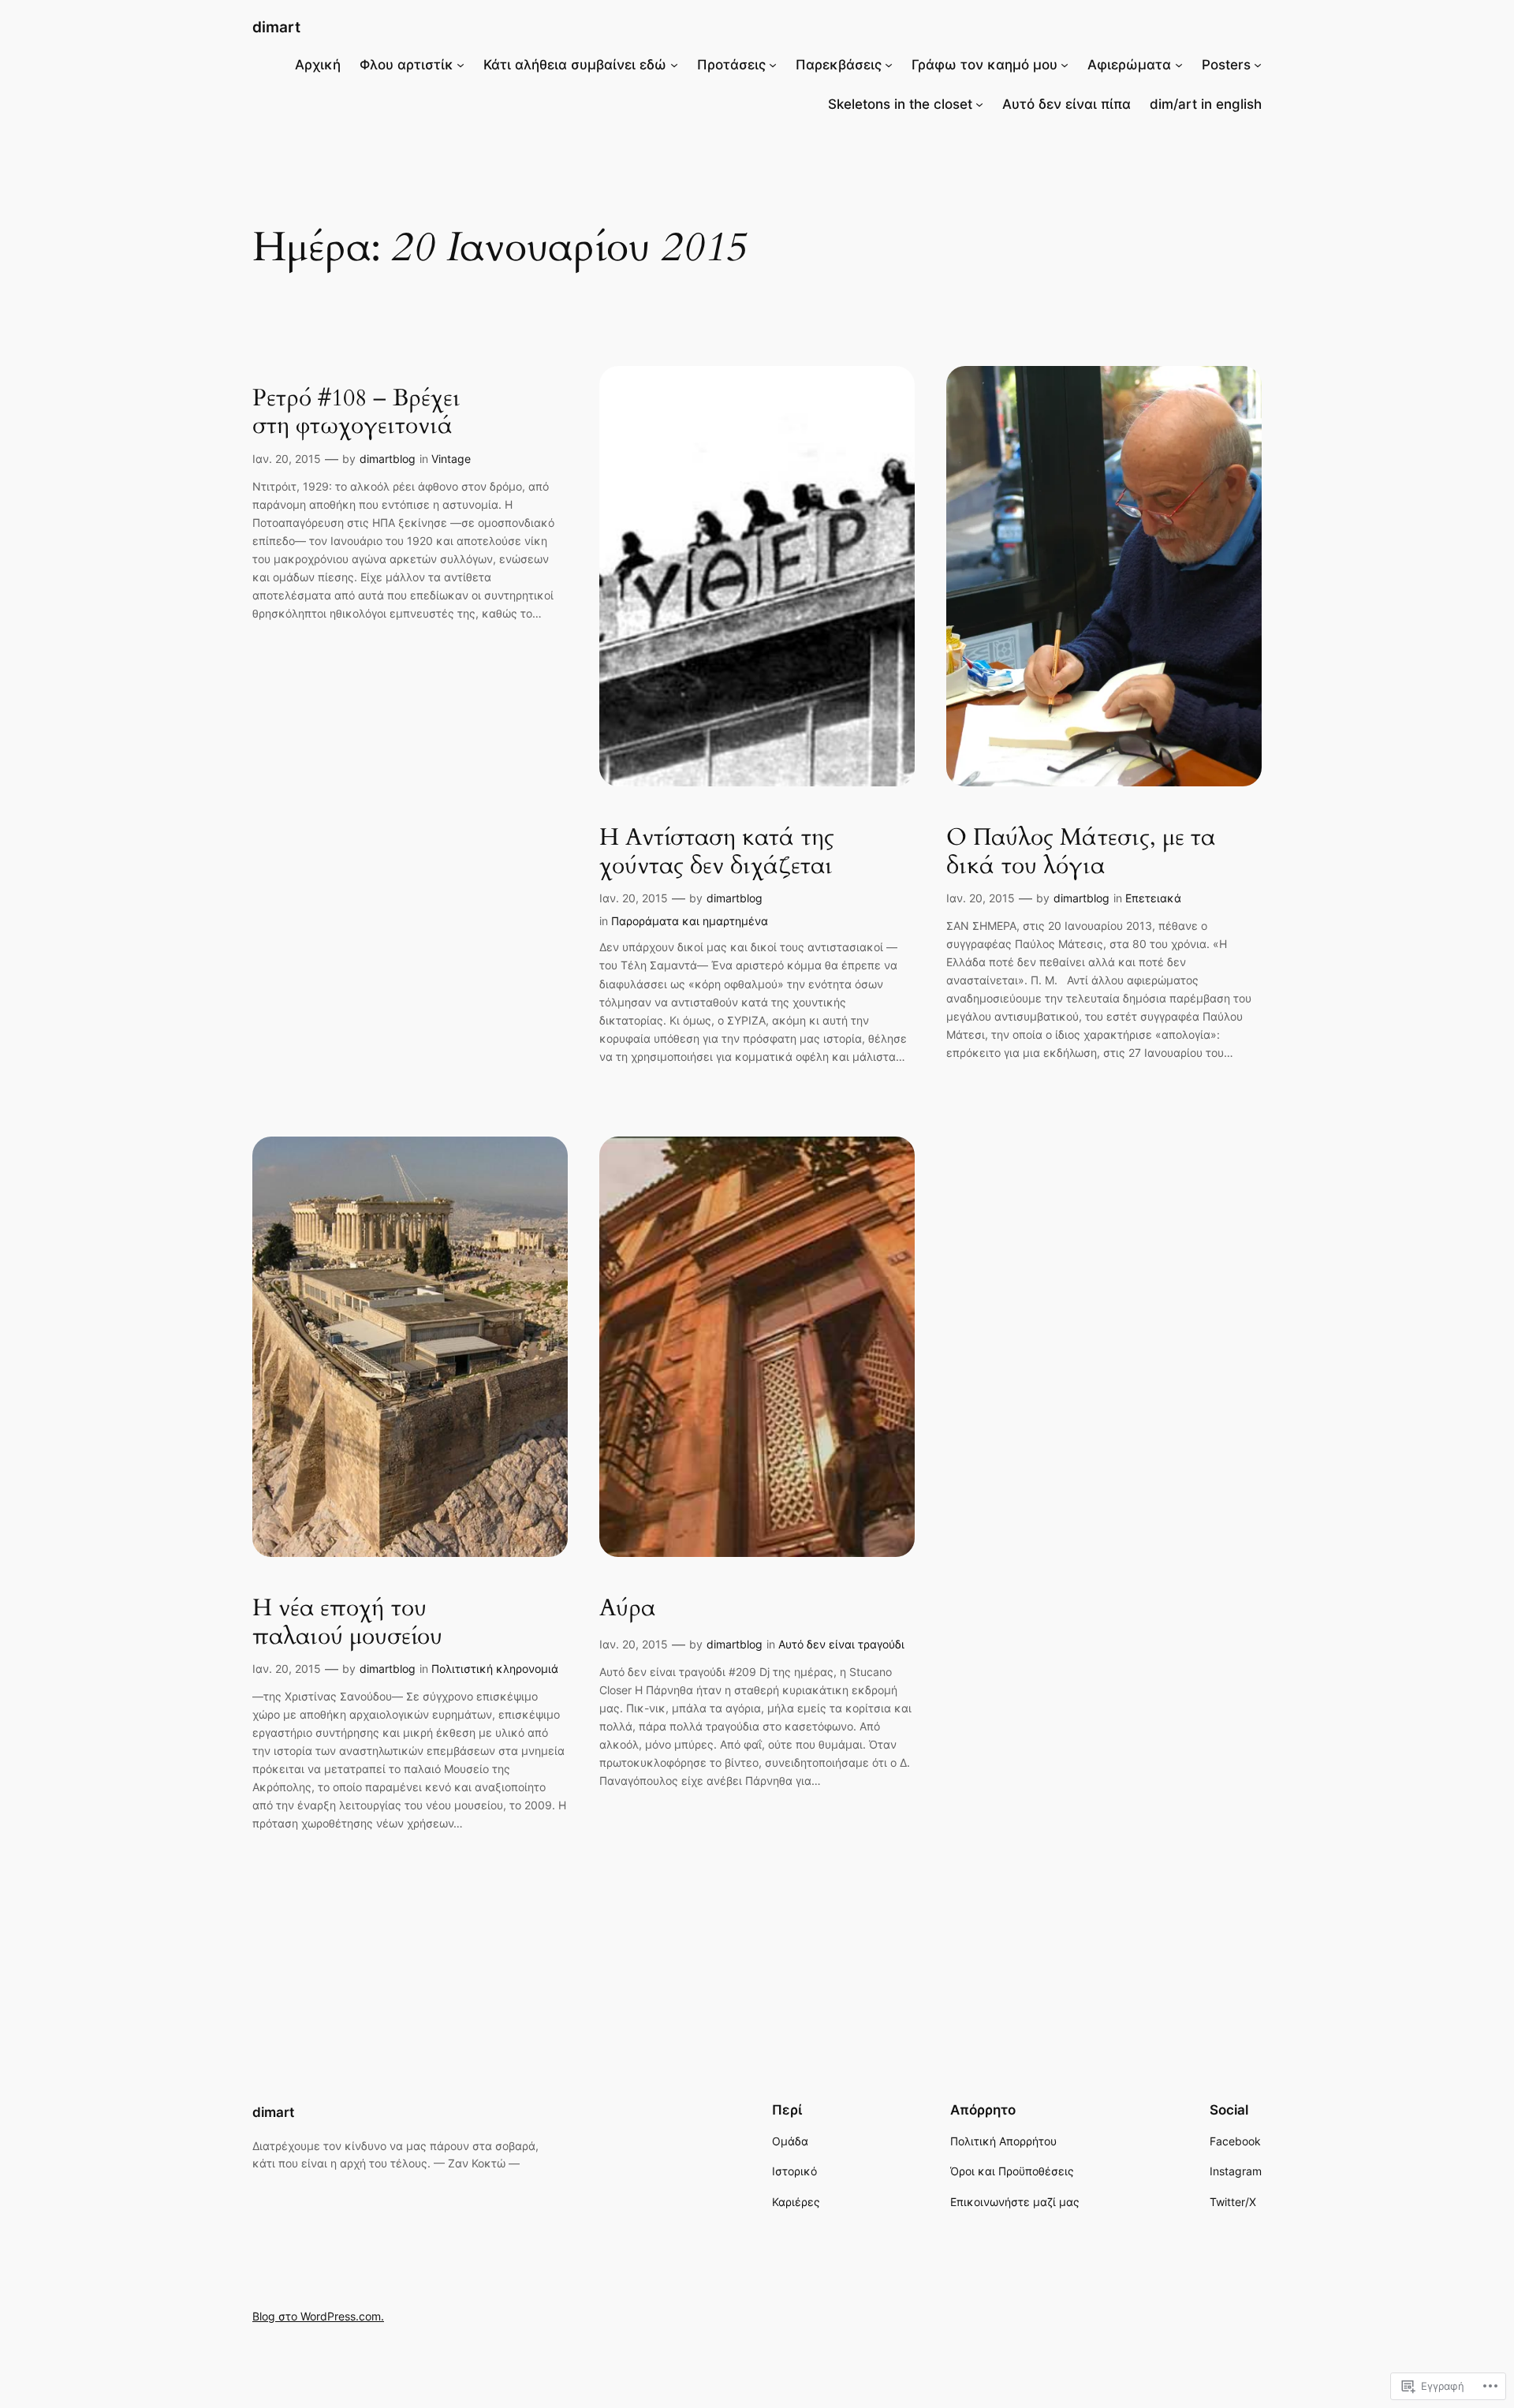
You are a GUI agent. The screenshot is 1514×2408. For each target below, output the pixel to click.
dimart (276, 27)
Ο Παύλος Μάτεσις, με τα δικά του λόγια (1081, 852)
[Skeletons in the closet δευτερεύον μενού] (979, 104)
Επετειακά (1153, 898)
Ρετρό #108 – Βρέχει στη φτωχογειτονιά (356, 413)
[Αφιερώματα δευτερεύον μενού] (1179, 65)
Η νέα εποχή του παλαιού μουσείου (347, 1623)
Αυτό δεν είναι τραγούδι (841, 1644)
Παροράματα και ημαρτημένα (690, 921)
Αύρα (627, 1609)
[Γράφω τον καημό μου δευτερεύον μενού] (1065, 65)
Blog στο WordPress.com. (318, 2316)
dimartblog (388, 459)
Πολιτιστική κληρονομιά (495, 1669)
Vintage (451, 459)
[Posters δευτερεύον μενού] (1258, 65)
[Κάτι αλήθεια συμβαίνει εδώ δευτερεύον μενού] (674, 65)
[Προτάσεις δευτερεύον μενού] (773, 65)
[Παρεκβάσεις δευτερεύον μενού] (889, 65)
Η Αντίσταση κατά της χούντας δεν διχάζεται (717, 852)
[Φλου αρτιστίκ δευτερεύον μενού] (461, 65)
